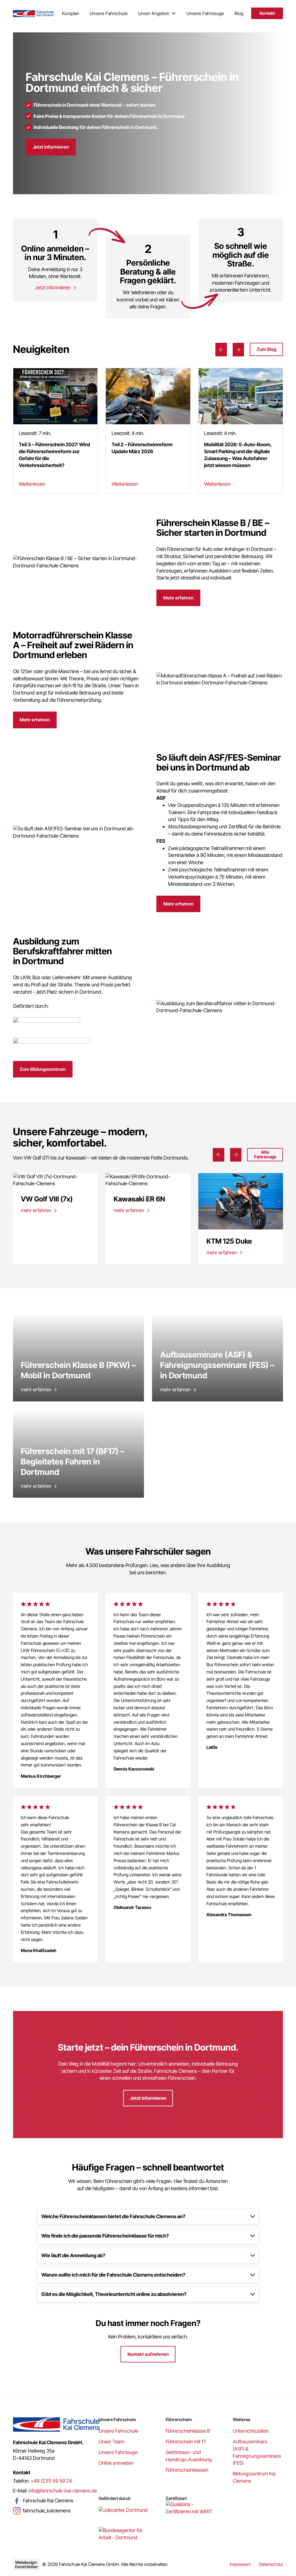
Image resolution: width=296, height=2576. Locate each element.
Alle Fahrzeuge (265, 1154)
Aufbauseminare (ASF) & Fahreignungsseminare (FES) (257, 2452)
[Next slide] (238, 350)
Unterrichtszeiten (251, 2431)
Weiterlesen (32, 484)
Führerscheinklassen (187, 2470)
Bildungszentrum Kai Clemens (254, 2477)
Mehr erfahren (178, 598)
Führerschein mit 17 (186, 2442)
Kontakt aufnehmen (148, 2354)
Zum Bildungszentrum (43, 1069)
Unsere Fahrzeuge (205, 13)
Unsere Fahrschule (109, 13)
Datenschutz (271, 2564)
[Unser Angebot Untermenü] (174, 13)
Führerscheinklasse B (188, 2431)
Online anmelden (116, 2463)
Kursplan (71, 13)
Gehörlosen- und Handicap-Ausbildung (189, 2456)
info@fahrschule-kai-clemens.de (63, 2491)
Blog (239, 13)
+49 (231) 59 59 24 (51, 2481)
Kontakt (267, 13)
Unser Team (111, 2442)
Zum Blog (267, 349)
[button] (148, 2216)
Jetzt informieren (51, 147)
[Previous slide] (221, 350)
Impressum (240, 2564)
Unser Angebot (153, 13)
